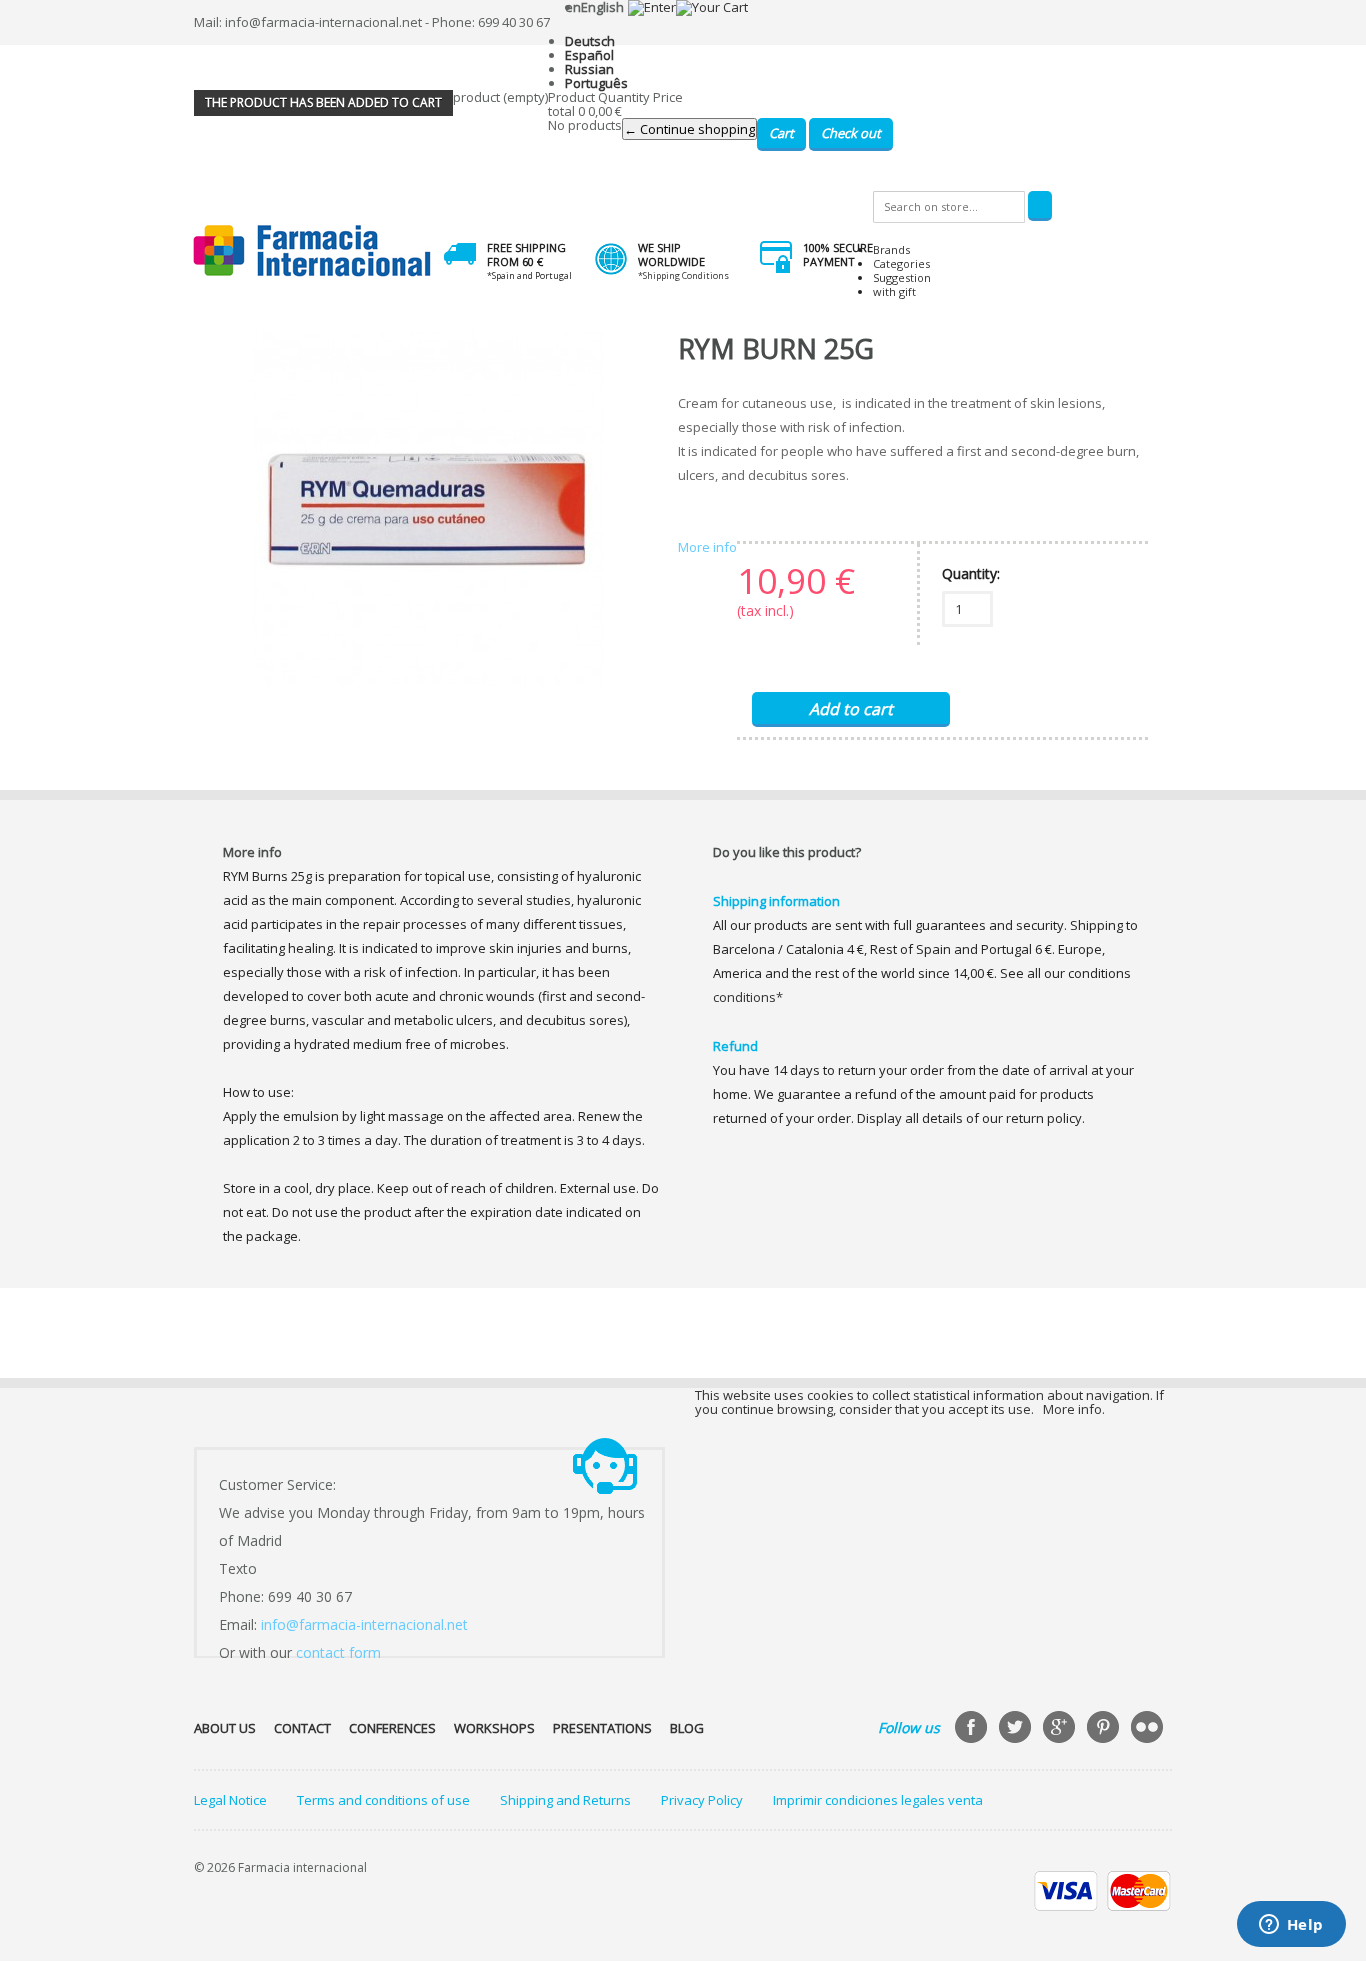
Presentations (602, 1728)
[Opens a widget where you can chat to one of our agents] (1291, 1926)
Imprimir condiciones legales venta (878, 1800)
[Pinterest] (1105, 1729)
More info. (1074, 1409)
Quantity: (971, 573)
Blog (687, 1728)
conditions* (748, 997)
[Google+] (1061, 1729)
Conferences (392, 1728)
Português (596, 83)
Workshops (494, 1728)
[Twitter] (1017, 1729)
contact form (338, 1652)
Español (589, 55)
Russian (589, 69)
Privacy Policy (702, 1800)
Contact (302, 1728)
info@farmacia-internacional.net (364, 1624)
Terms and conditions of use (383, 1800)
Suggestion (902, 277)
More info (707, 547)
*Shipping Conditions (683, 275)
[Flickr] (1149, 1729)
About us (225, 1728)
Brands (891, 249)
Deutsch (590, 41)
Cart (781, 133)
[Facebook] (973, 1729)
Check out (851, 133)
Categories (901, 263)
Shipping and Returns (565, 1800)
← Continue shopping (689, 129)
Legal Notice (230, 1800)
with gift (894, 291)
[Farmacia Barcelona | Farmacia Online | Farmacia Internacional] (312, 251)
